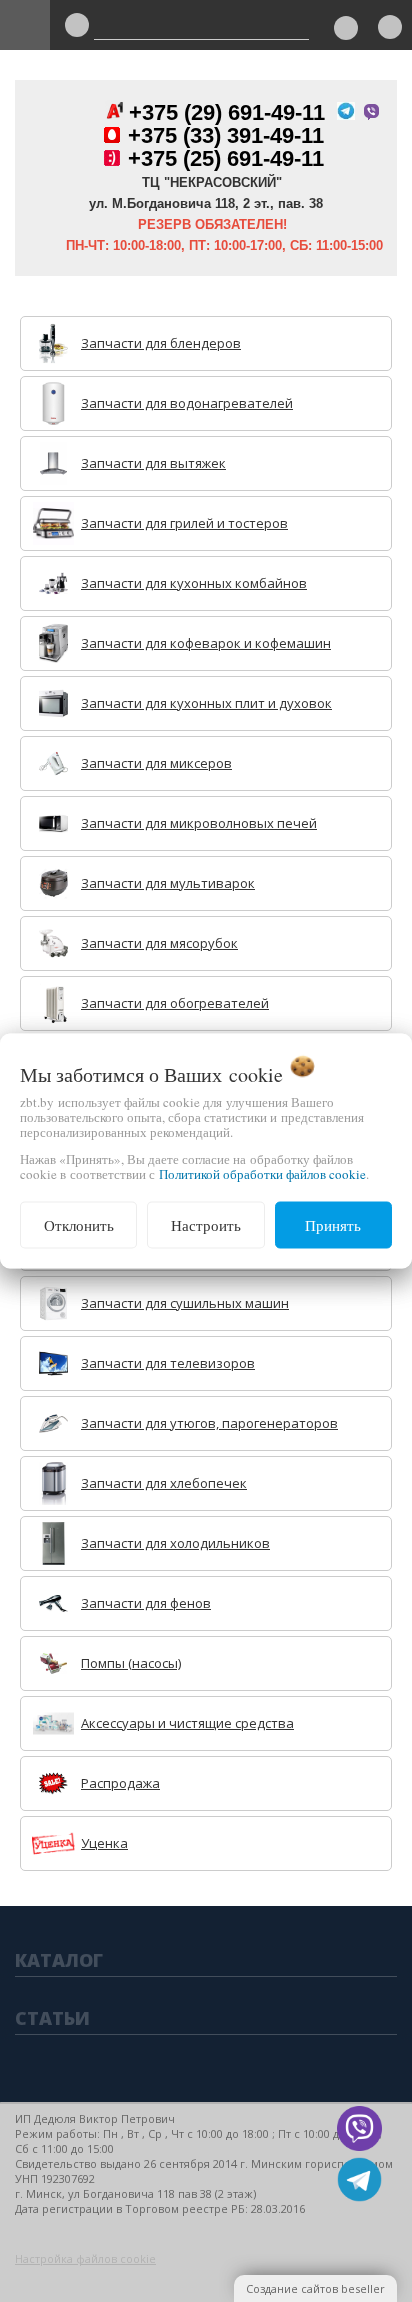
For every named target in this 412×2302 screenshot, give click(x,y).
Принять (333, 1225)
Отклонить (79, 1225)
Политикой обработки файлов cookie (262, 1174)
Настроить (206, 1225)
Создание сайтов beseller (315, 2288)
